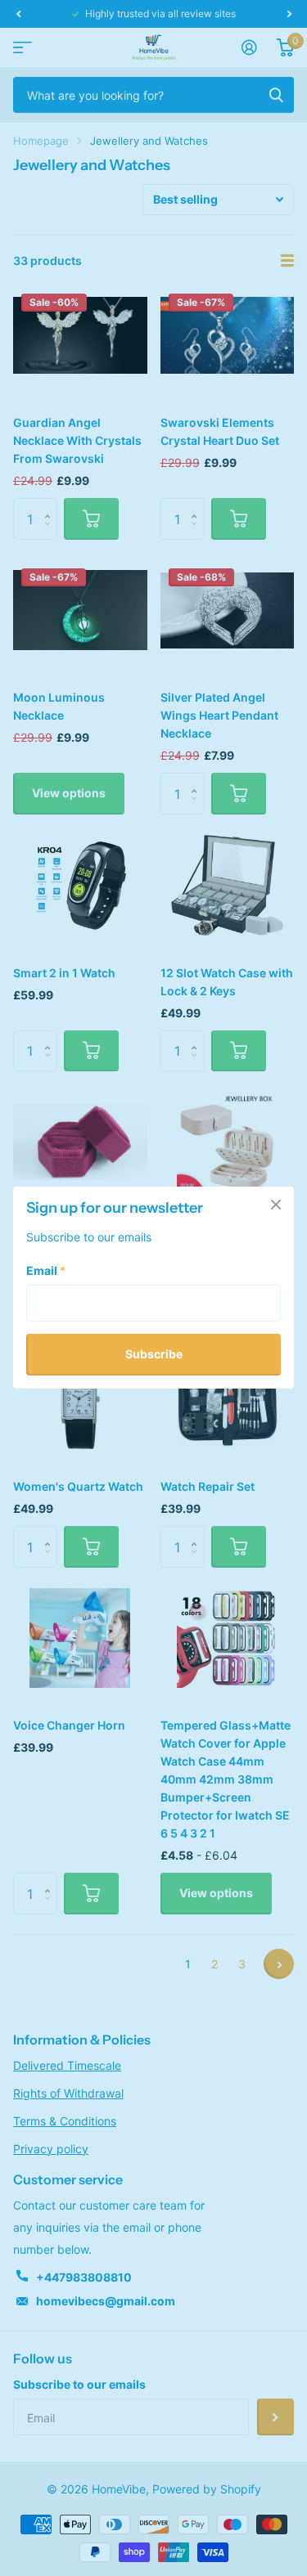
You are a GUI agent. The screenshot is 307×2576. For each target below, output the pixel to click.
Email (46, 1271)
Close (276, 1205)
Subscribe (154, 1355)
